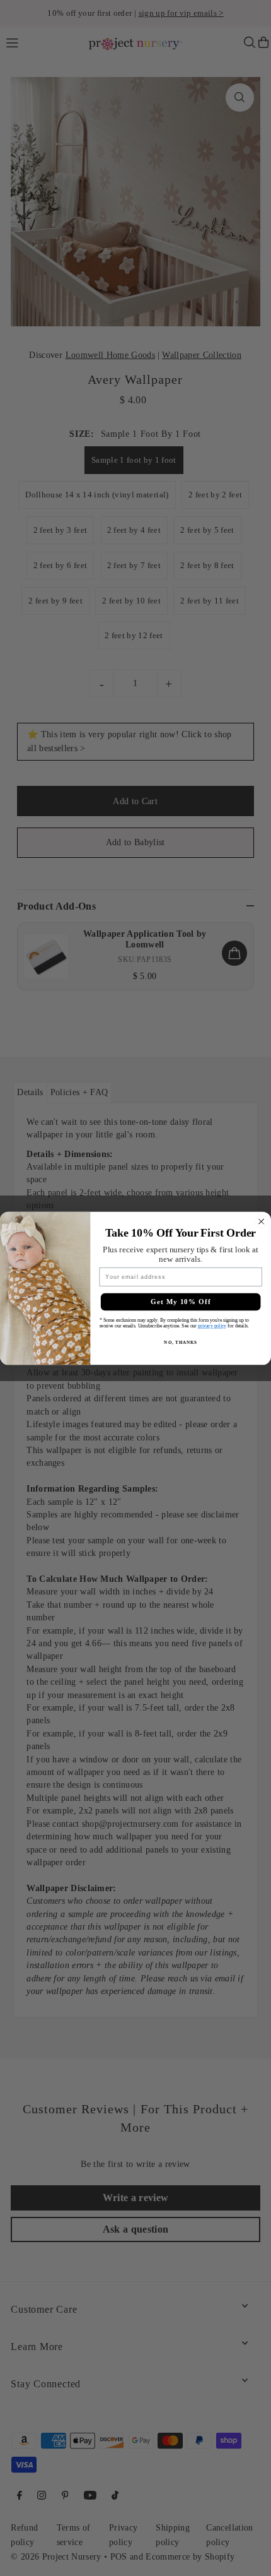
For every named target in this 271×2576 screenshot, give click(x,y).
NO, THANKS (180, 1342)
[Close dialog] (262, 1221)
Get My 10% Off (181, 1302)
